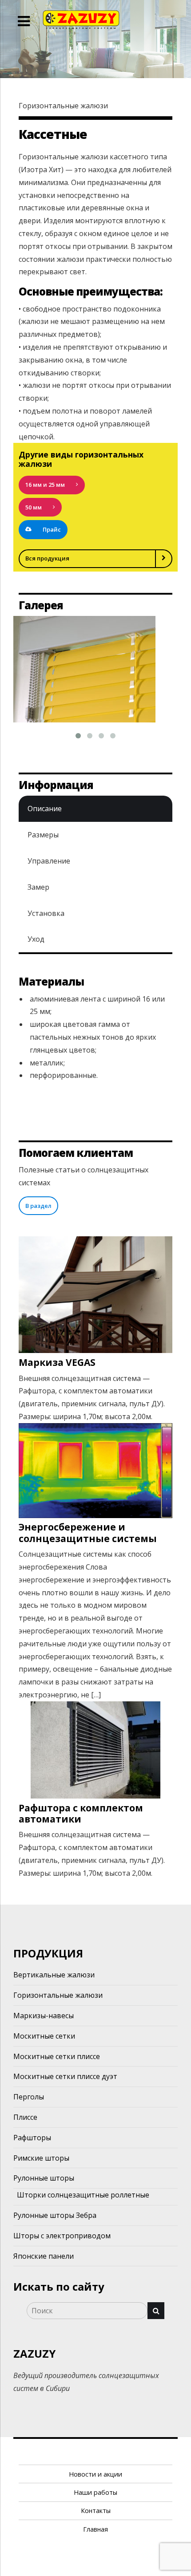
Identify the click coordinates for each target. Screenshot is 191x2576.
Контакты (96, 2511)
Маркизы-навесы (44, 2016)
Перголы (29, 2097)
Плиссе (25, 2117)
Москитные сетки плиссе (57, 2056)
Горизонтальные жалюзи (58, 1995)
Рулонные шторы (44, 2178)
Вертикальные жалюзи (54, 1975)
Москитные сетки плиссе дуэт (65, 2076)
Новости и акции (95, 2474)
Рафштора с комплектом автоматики (81, 1813)
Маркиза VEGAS (57, 1362)
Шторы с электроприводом (62, 2236)
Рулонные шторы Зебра (55, 2215)
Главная (95, 2529)
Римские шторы (41, 2158)
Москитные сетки (44, 2036)
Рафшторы (32, 2138)
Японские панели (44, 2256)
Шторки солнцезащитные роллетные (83, 2195)
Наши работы (95, 2492)
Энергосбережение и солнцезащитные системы (88, 1533)
